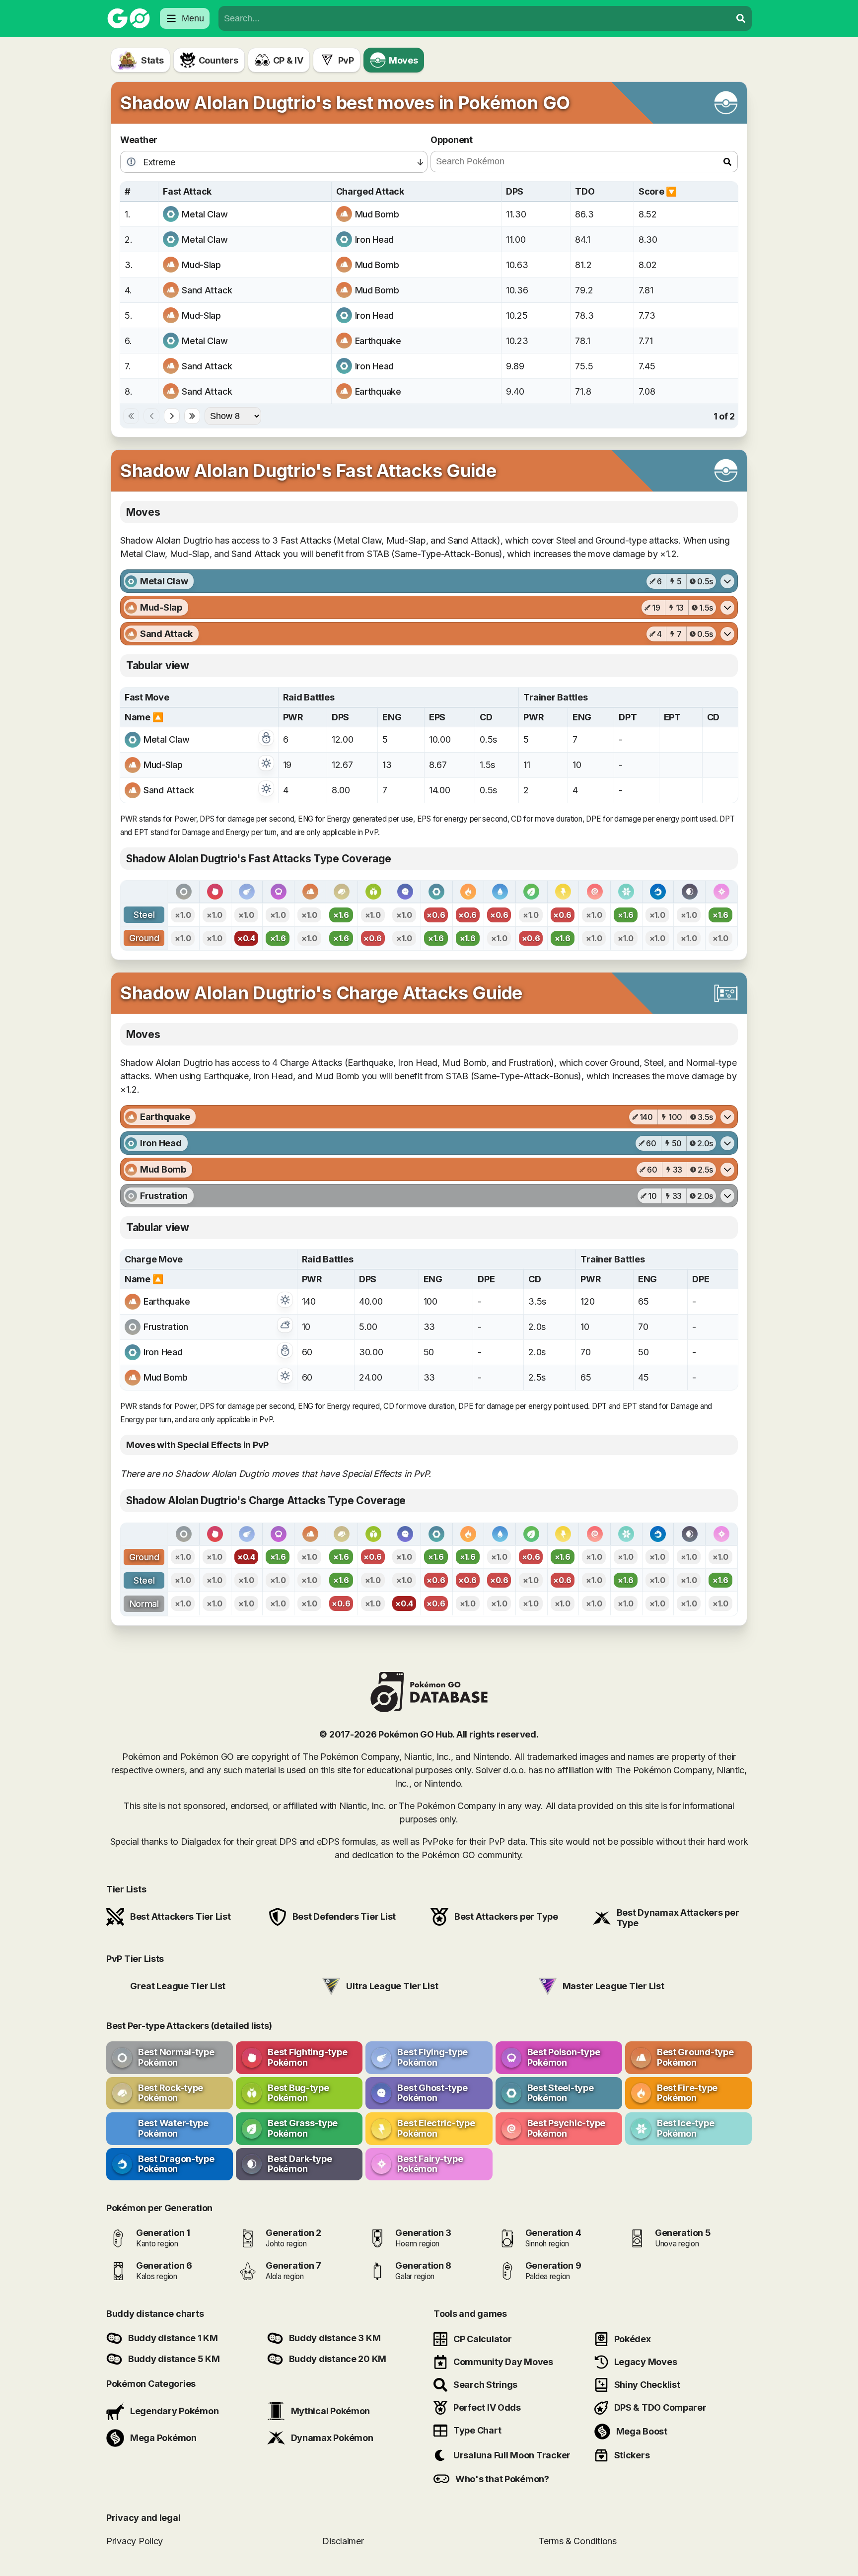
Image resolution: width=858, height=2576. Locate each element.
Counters (218, 60)
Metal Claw (205, 214)
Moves (403, 60)
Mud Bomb (377, 214)
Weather (139, 140)
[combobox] (475, 18)
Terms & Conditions (578, 2541)
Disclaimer (343, 2541)
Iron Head (375, 240)
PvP (346, 60)
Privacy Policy (135, 2541)
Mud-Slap (201, 265)
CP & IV (288, 60)
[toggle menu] (741, 18)
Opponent (452, 140)
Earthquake (378, 341)
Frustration (166, 1327)
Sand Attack (207, 290)
